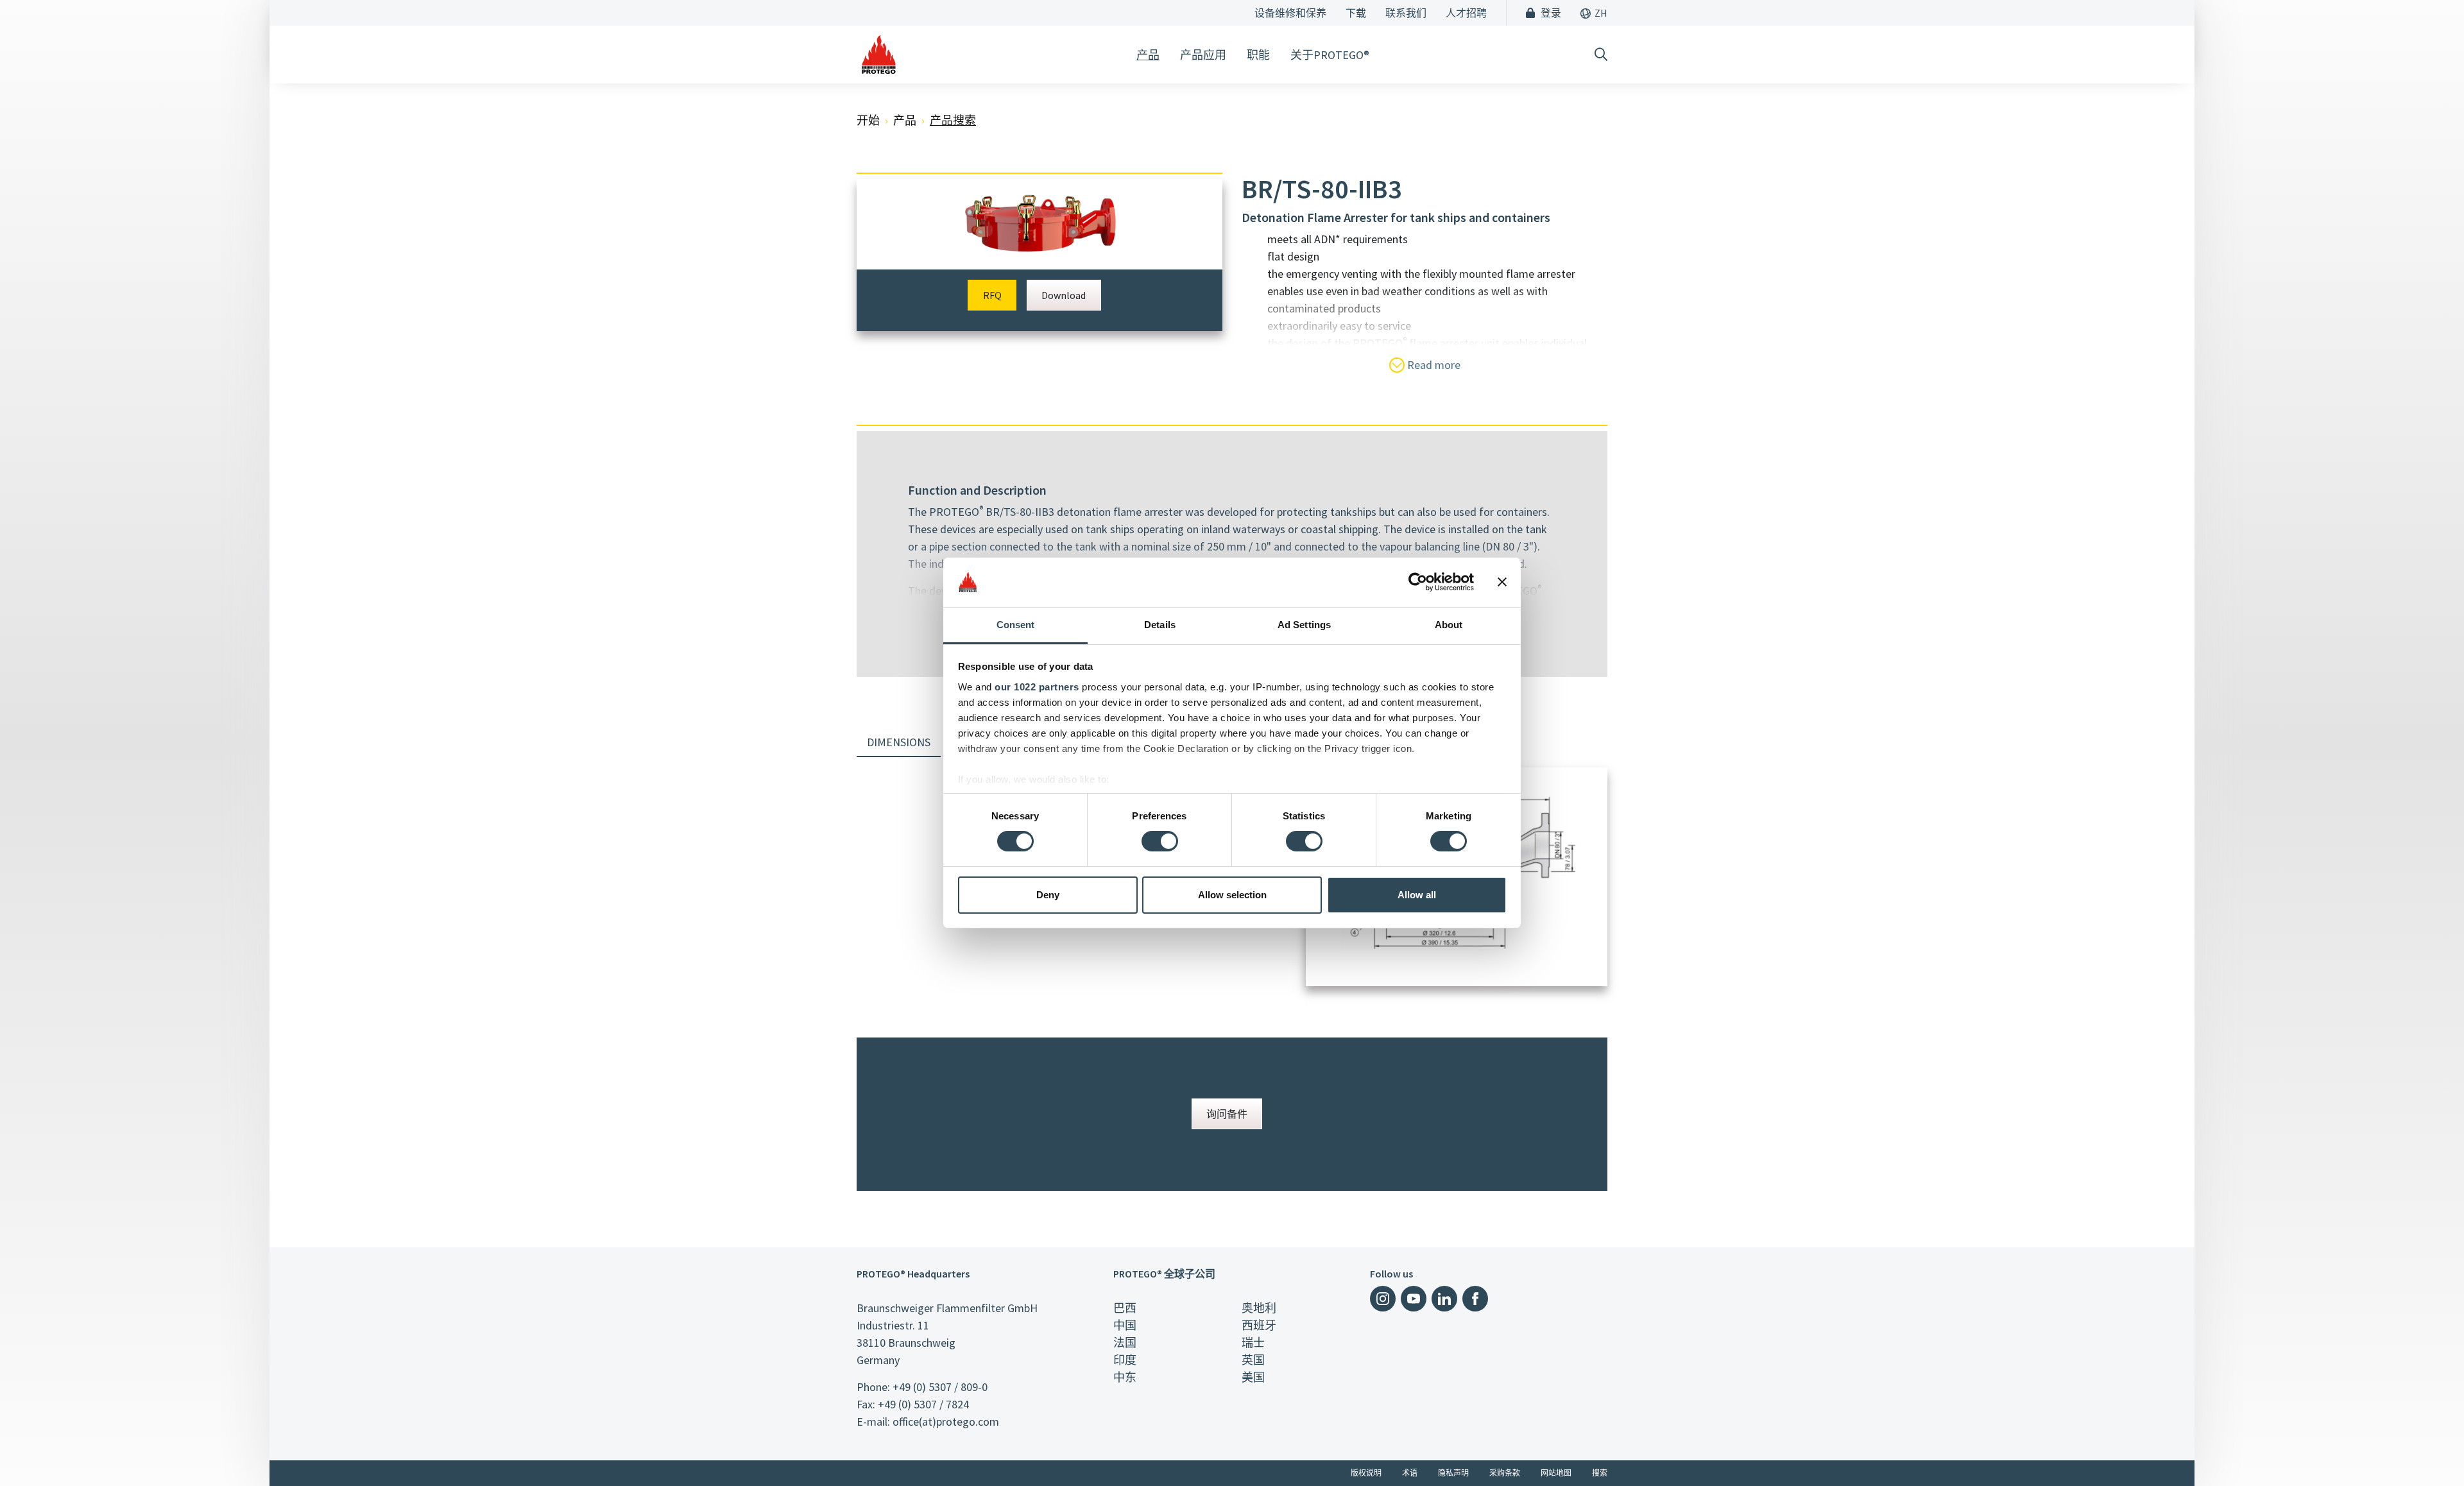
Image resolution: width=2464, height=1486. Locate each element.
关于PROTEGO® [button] (1330, 55)
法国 (1125, 1343)
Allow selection (1232, 895)
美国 (1253, 1377)
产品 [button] (1148, 55)
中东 (1125, 1377)
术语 (1410, 1473)
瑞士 (1253, 1343)
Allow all (1417, 895)
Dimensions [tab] (899, 742)
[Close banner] (1502, 582)
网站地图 (1556, 1473)
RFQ (992, 295)
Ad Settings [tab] (1304, 625)
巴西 (1125, 1308)
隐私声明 (1453, 1473)
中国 (1125, 1325)
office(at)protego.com (946, 1422)
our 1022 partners (1037, 687)
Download (1064, 295)
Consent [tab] (1016, 625)
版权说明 (1366, 1473)
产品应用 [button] (1203, 55)
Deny (1048, 895)
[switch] (1160, 841)
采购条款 (1505, 1473)
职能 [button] (1258, 55)
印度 (1125, 1360)
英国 (1253, 1360)
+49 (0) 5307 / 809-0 (940, 1387)
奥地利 (1259, 1308)
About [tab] (1449, 625)
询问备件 (1227, 1114)
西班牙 (1259, 1325)
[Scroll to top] (2428, 1450)
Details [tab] (1160, 625)
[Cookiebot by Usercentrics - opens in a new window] (1418, 582)
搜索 (1600, 1473)
